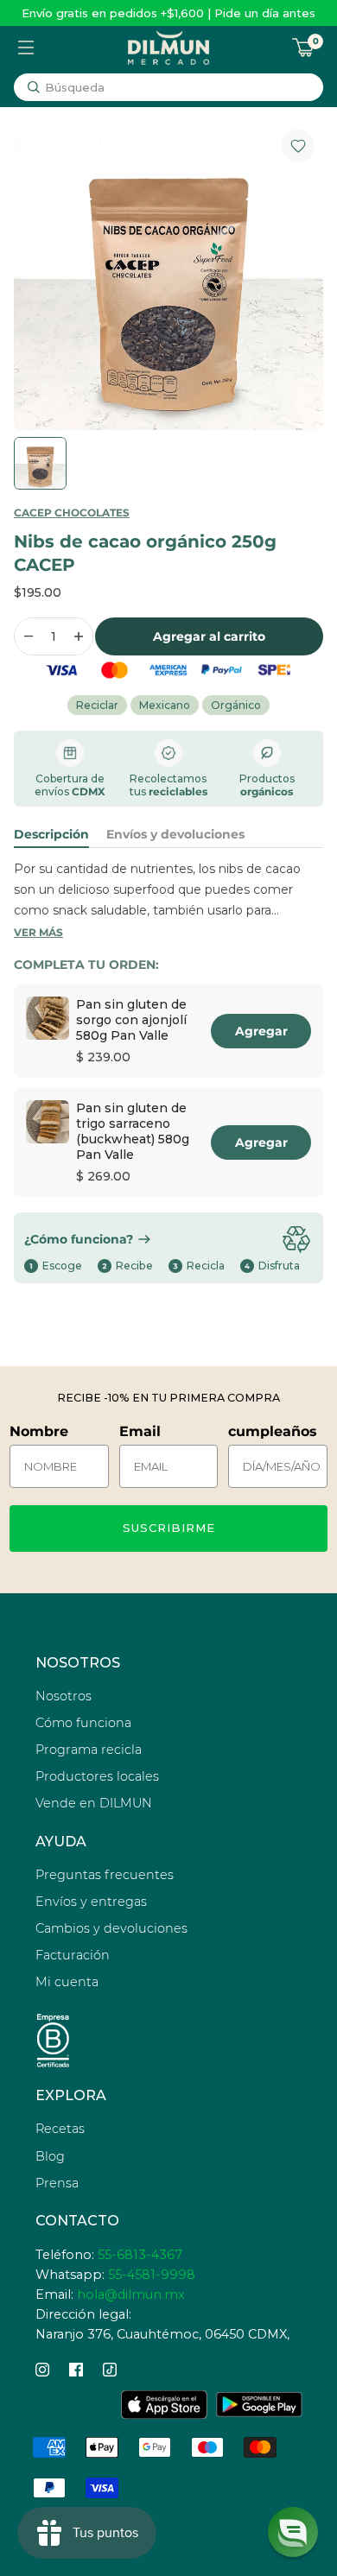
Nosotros (64, 1696)
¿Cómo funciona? (79, 1239)
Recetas (60, 2129)
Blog (50, 2156)
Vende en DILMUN (94, 1803)
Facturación (73, 1955)
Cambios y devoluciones (111, 1928)
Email (140, 1431)
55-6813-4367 (140, 2255)
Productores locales (97, 1776)
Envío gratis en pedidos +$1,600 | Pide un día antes (168, 13)
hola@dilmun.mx (131, 2294)
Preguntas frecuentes (105, 1875)
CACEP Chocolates (72, 513)
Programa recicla (89, 1750)
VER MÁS (38, 932)
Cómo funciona (83, 1723)
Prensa (57, 2183)
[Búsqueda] (34, 87)
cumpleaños (273, 1431)
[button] (293, 2532)
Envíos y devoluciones (175, 834)
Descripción (51, 834)
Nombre (39, 1431)
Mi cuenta (67, 1982)
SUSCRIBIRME (169, 1528)
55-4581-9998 (152, 2275)
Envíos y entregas (91, 1902)
